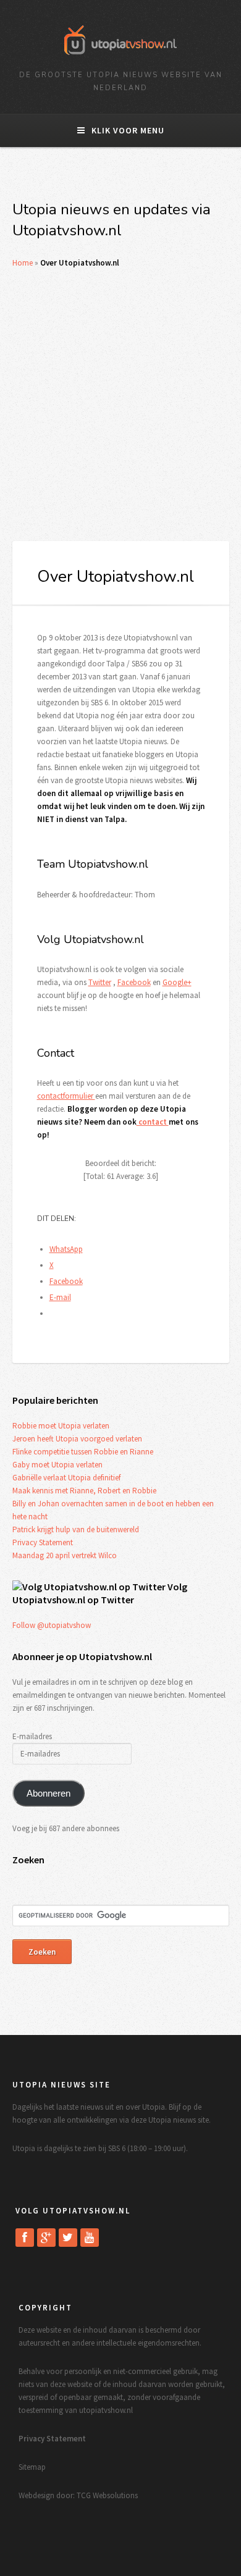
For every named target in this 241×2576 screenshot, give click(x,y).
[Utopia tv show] (120, 59)
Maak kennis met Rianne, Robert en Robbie (84, 1491)
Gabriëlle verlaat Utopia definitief (66, 1478)
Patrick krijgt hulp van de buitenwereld (76, 1529)
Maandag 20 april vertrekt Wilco (65, 1555)
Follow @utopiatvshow (52, 1625)
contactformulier (66, 1096)
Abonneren (49, 1794)
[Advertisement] (120, 405)
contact (153, 1122)
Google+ (177, 982)
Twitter (100, 982)
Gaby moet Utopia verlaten (57, 1465)
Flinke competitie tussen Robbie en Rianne (83, 1452)
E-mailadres (32, 1736)
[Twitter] (68, 2238)
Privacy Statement (43, 1542)
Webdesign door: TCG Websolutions (78, 2495)
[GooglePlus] (46, 2238)
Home (23, 263)
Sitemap (32, 2467)
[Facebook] (25, 2238)
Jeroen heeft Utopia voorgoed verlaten (77, 1439)
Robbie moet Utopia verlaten (61, 1426)
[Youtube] (90, 2238)
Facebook (134, 982)
